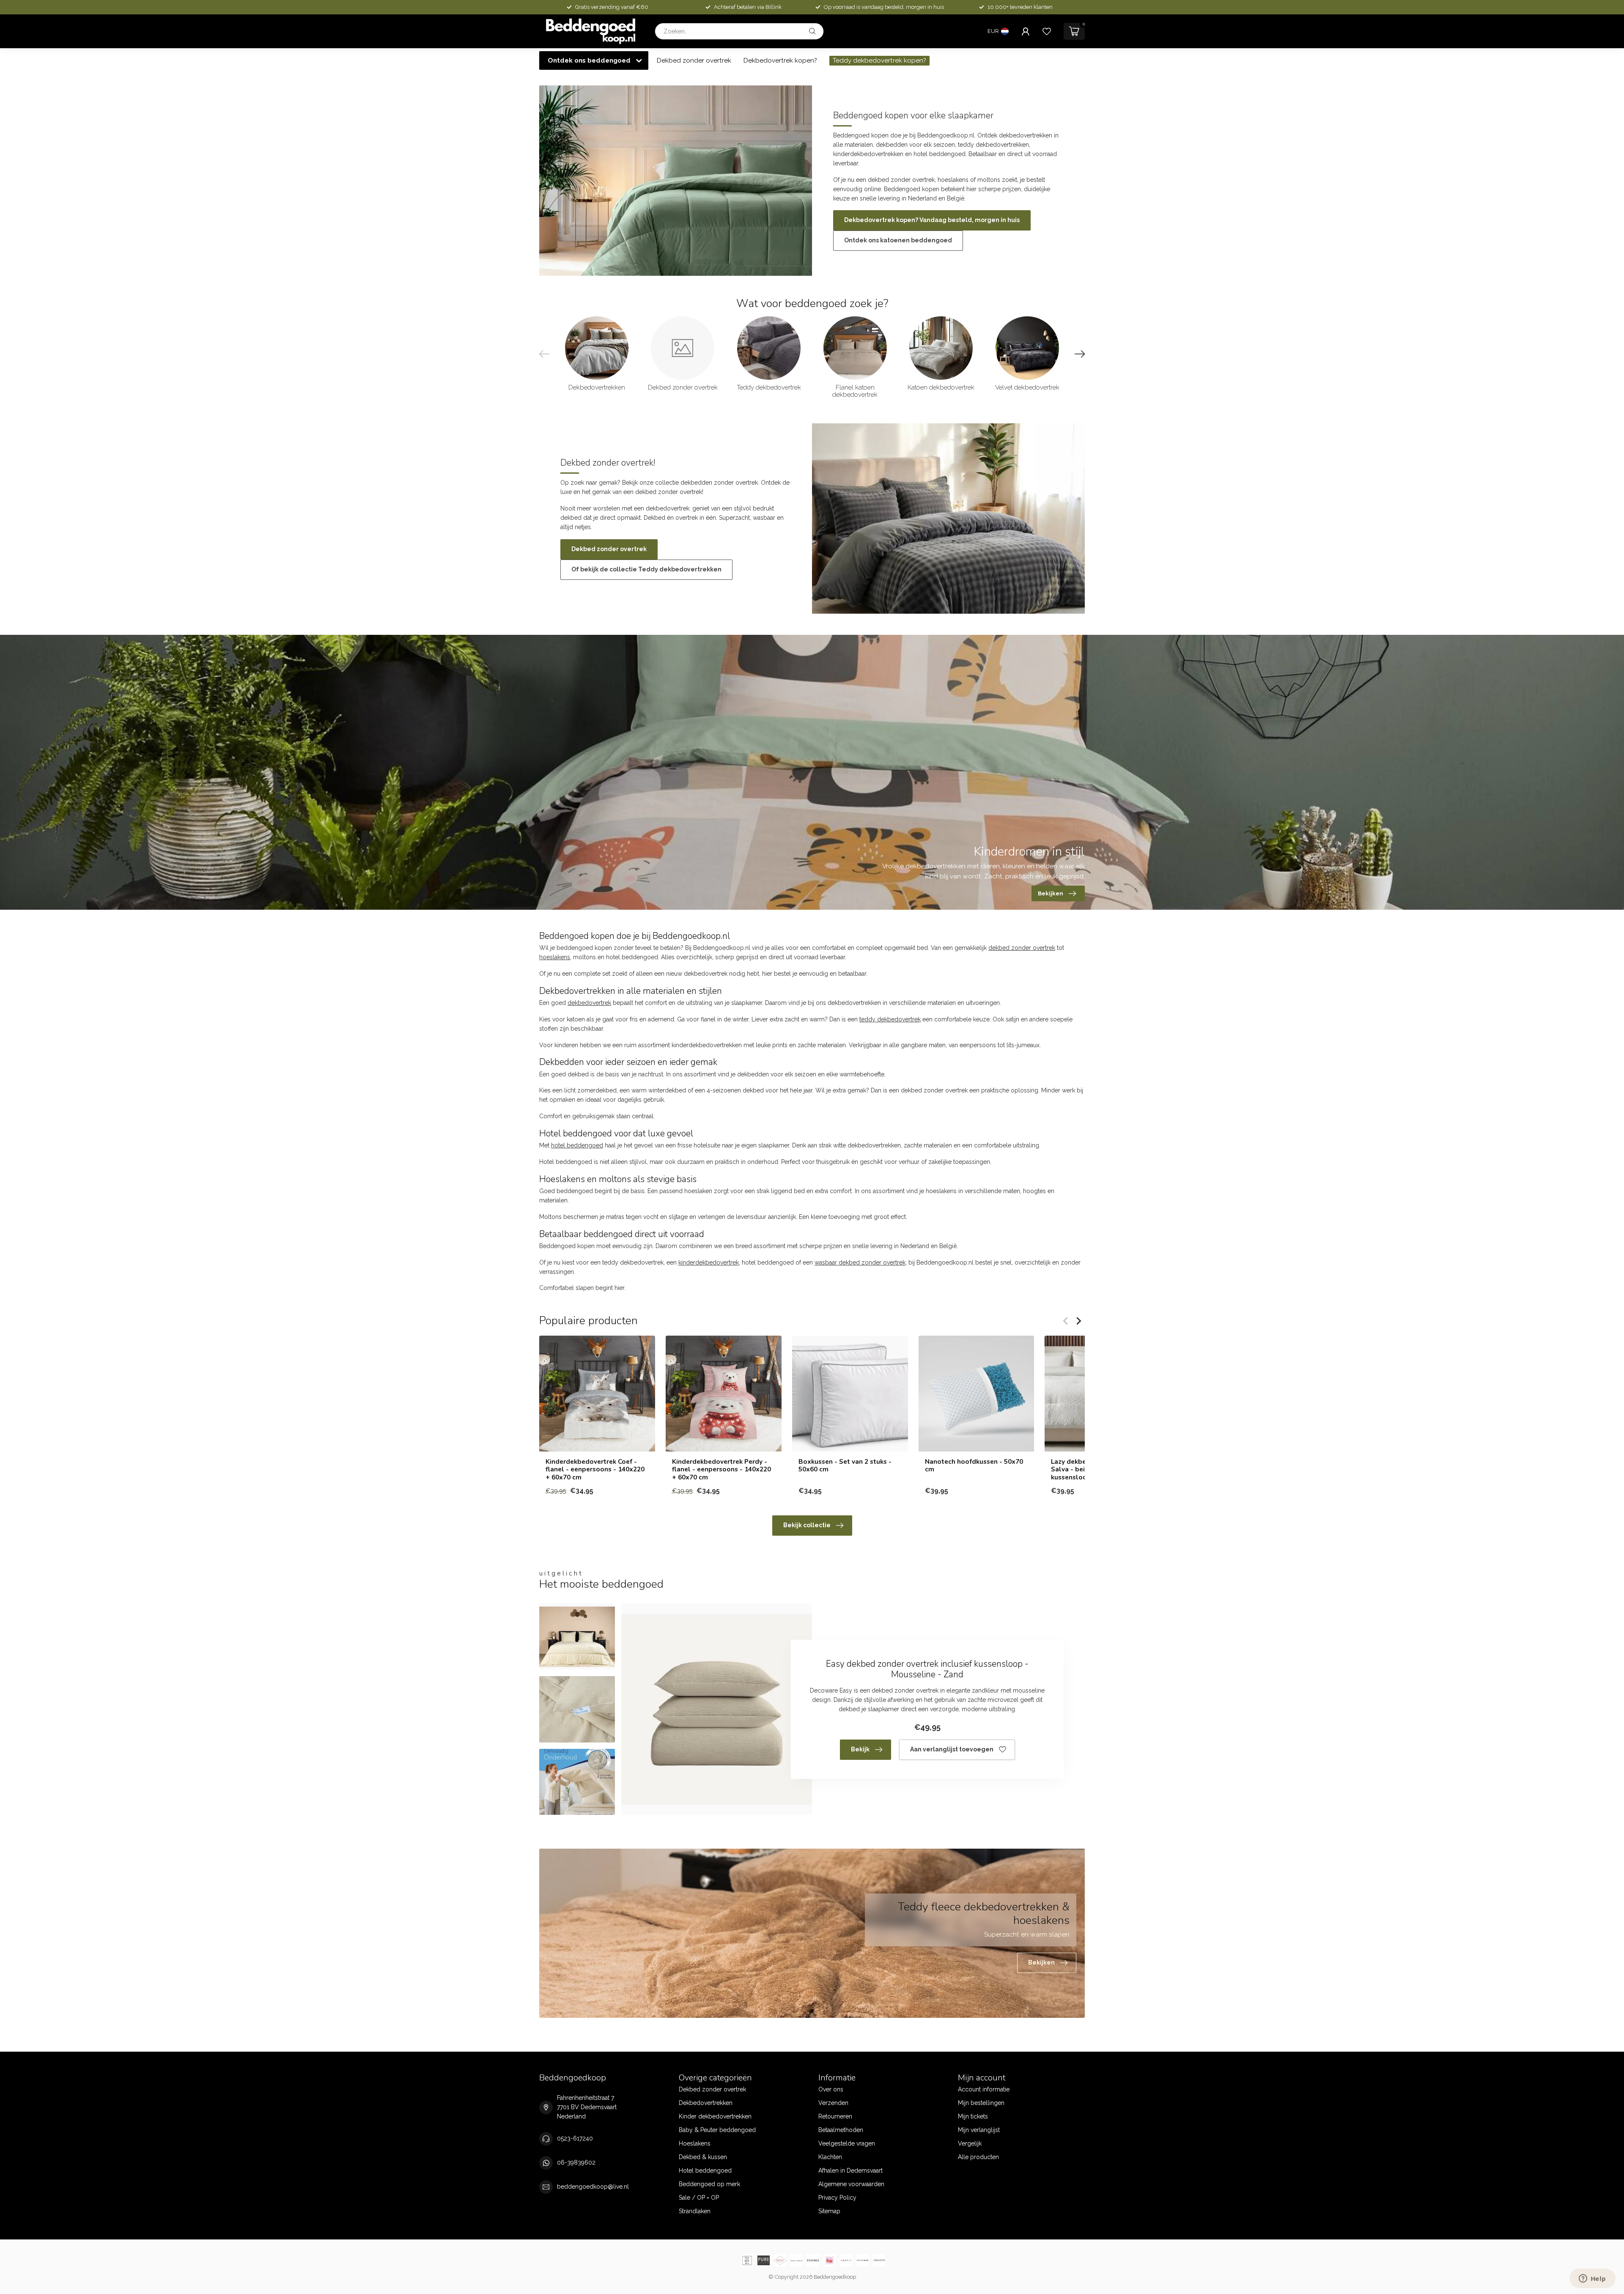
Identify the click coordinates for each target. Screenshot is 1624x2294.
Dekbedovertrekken (706, 2103)
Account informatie (984, 2089)
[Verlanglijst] (1047, 31)
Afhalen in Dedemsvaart (850, 2171)
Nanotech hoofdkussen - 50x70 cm (974, 1466)
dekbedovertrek (589, 1003)
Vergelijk (970, 2143)
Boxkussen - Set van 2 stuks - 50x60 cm (845, 1466)
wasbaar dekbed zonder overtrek (860, 1262)
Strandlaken (695, 2211)
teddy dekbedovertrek (890, 1019)
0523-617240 (575, 2138)
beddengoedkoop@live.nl (593, 2187)
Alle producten (978, 2157)
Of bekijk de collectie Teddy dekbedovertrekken (646, 569)
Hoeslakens (695, 2143)
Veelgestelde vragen (847, 2143)
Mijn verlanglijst (979, 2130)
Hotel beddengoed (705, 2171)
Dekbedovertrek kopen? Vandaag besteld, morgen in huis (932, 220)
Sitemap (829, 2211)
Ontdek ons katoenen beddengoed (898, 240)
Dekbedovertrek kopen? (780, 60)
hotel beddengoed (577, 1145)
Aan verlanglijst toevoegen (952, 1749)
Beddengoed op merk (709, 2184)
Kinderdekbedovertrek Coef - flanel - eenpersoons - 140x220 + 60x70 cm (595, 1469)
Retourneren (835, 2116)
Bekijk (860, 1749)
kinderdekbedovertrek (709, 1262)
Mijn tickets (973, 2116)
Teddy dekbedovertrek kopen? (879, 60)
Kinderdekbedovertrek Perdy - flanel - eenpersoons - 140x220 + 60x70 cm (721, 1469)
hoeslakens (555, 957)
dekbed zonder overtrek (1022, 948)
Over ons (831, 2089)
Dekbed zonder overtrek (694, 60)
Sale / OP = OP (699, 2198)
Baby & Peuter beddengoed (717, 2130)
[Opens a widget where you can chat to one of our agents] (1592, 2279)
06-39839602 (576, 2162)
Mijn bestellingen (981, 2103)
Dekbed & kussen (703, 2157)
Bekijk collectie (807, 1525)
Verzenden (833, 2103)
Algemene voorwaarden (851, 2184)
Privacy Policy (837, 2198)
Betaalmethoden (841, 2130)
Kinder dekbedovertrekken (715, 2116)
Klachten (830, 2157)
